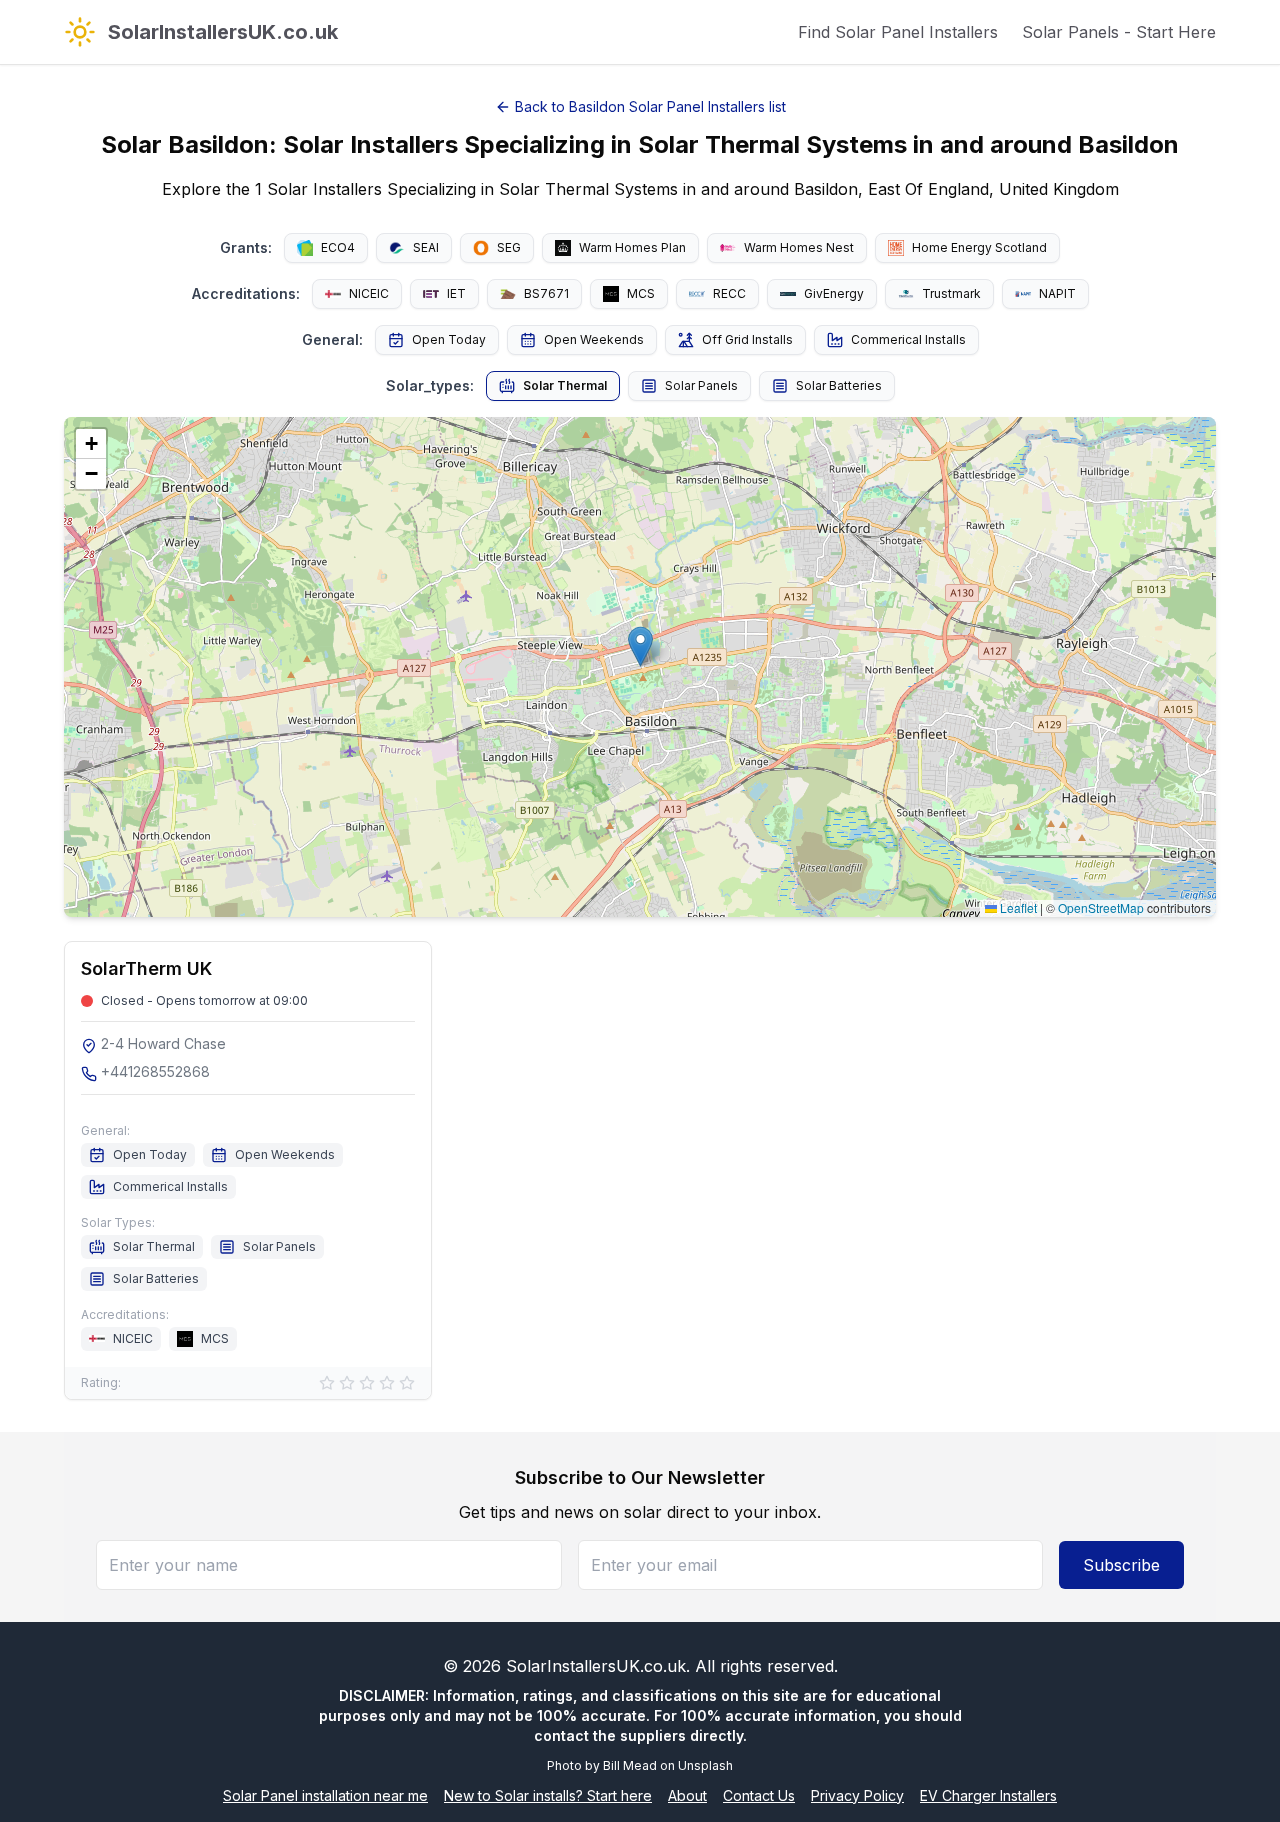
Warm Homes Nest (799, 247)
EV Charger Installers (988, 1795)
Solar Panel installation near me (325, 1795)
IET (456, 293)
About (687, 1795)
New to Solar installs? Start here (548, 1795)
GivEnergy (834, 293)
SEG (509, 247)
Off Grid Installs (747, 339)
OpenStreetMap (1101, 907)
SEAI (426, 247)
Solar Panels (701, 385)
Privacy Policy (857, 1795)
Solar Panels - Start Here (1119, 32)
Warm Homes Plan (632, 247)
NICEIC (369, 293)
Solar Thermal (565, 385)
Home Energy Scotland (979, 247)
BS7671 (546, 293)
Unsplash (705, 1765)
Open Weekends (594, 339)
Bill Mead (630, 1765)
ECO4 (338, 247)
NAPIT (1057, 293)
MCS (641, 293)
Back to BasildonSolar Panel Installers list (650, 106)
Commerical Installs (908, 339)
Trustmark (951, 293)
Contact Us (759, 1795)
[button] (640, 646)
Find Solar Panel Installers (898, 32)
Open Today (449, 339)
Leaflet (1017, 907)
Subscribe (1121, 1565)
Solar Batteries (839, 385)
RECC (729, 293)
